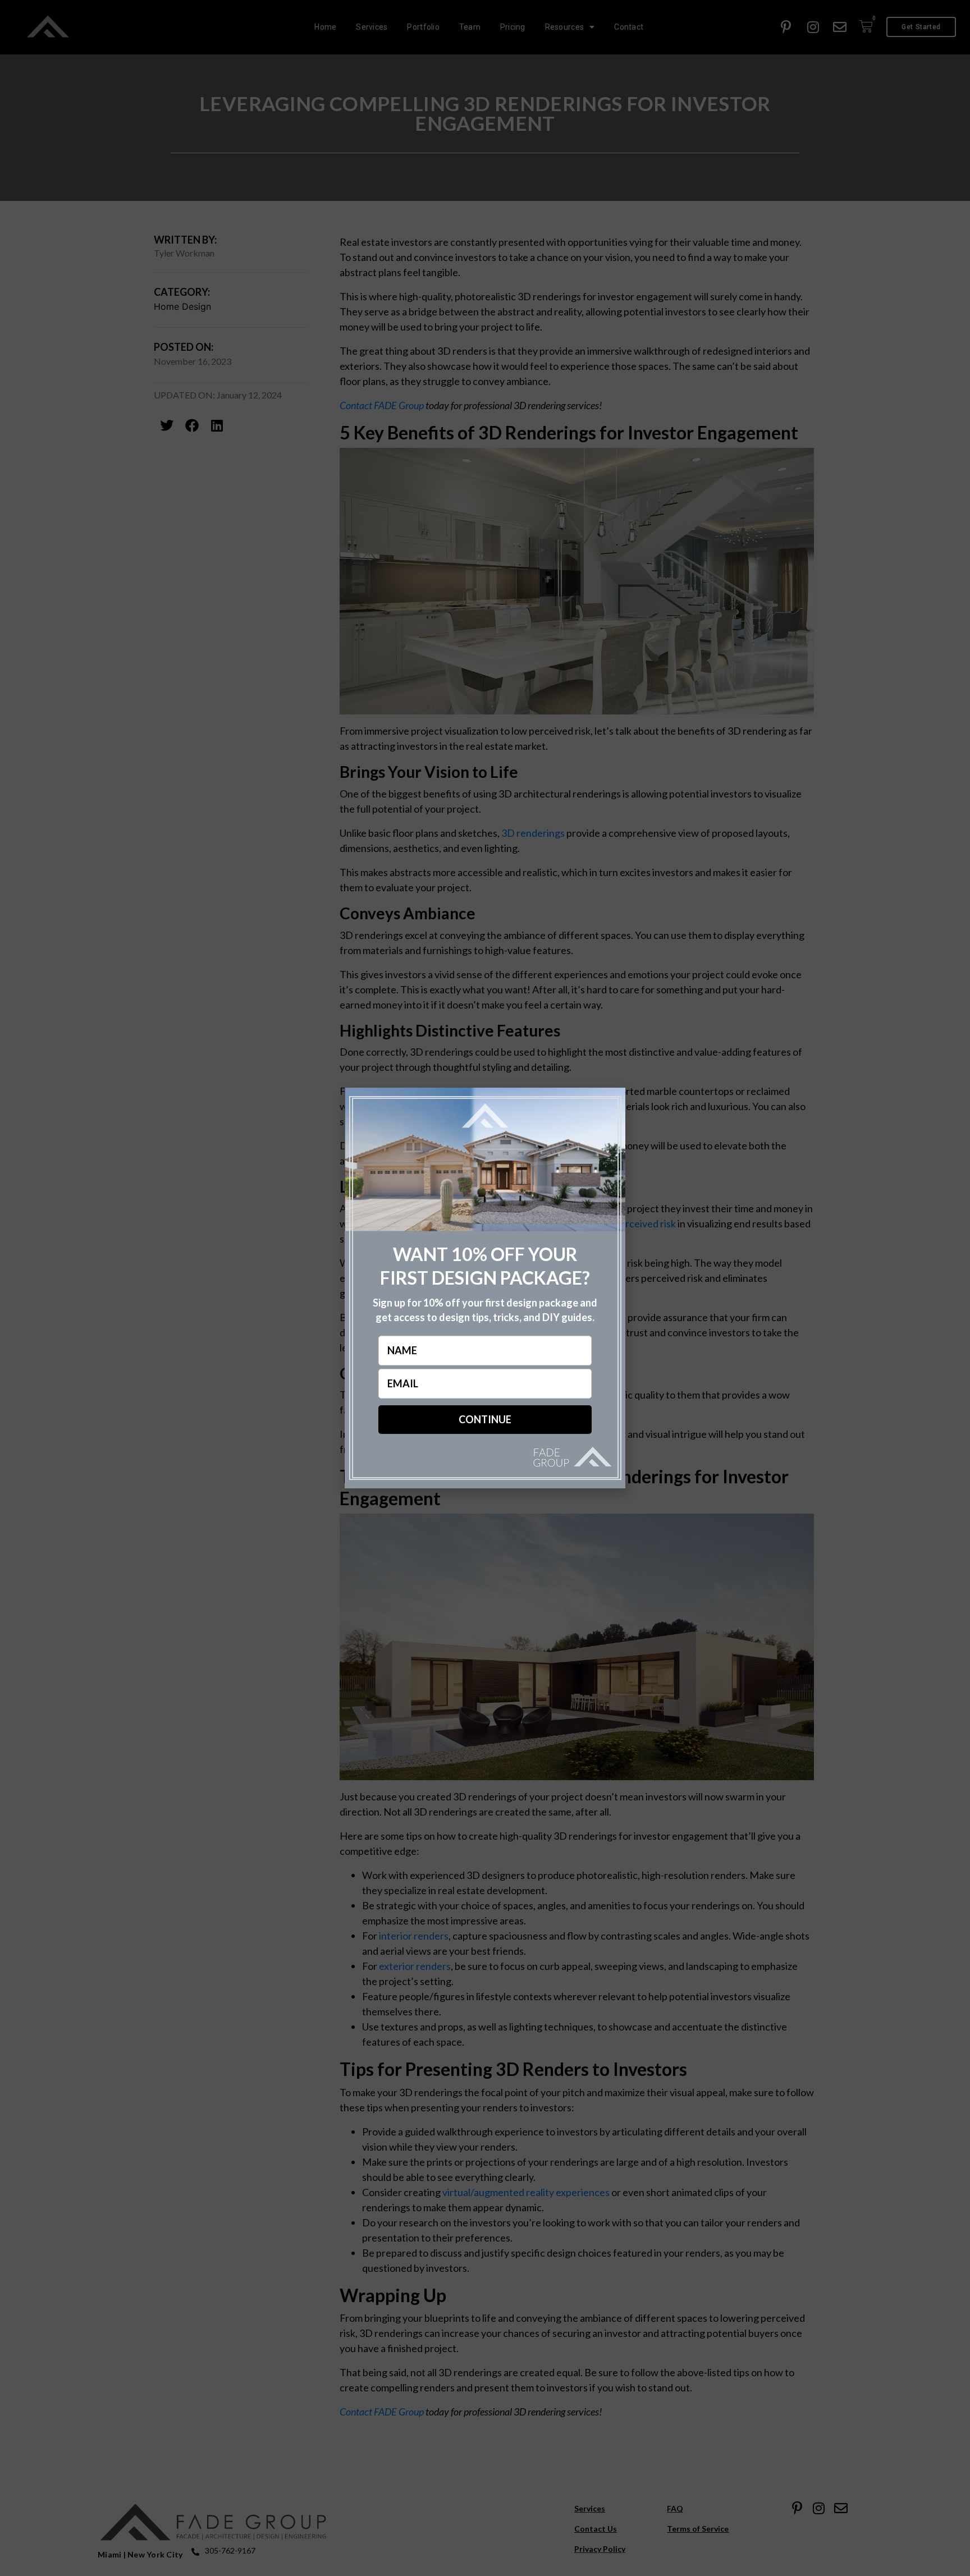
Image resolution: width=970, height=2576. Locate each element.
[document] (485, 1288)
